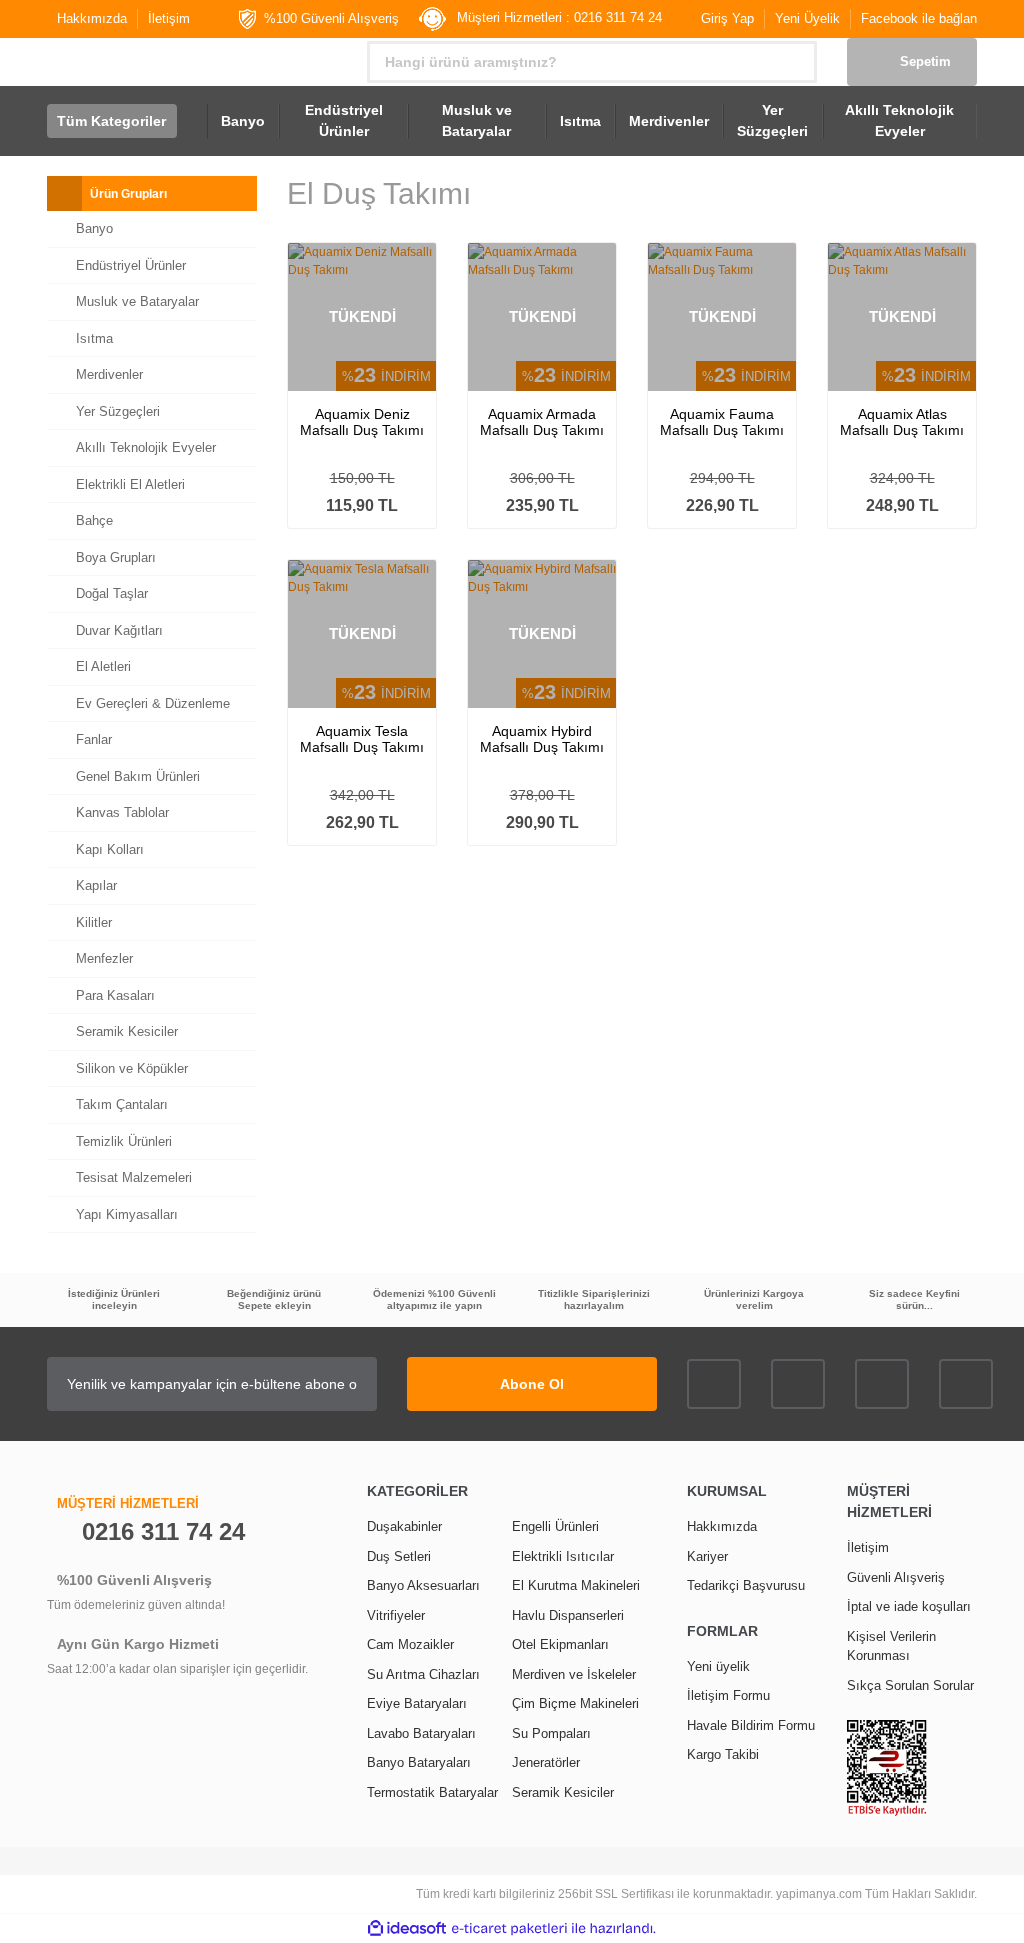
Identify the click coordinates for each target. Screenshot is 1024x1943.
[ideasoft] (407, 1928)
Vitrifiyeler (396, 1615)
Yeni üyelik (718, 1666)
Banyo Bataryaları (419, 1762)
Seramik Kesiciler (563, 1792)
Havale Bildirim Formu (751, 1725)
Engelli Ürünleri (555, 1526)
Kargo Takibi (723, 1754)
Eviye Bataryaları (417, 1703)
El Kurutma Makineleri (576, 1585)
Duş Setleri (399, 1556)
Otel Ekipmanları (560, 1644)
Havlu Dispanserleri (568, 1615)
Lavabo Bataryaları (421, 1733)
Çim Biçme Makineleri (575, 1703)
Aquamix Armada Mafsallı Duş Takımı (542, 422)
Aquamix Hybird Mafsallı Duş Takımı (542, 739)
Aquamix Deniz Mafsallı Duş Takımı (362, 422)
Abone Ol (532, 1384)
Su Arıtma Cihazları (423, 1674)
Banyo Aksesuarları (423, 1585)
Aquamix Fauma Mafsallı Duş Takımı (722, 422)
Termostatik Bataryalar (432, 1792)
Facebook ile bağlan (919, 18)
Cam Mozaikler (410, 1644)
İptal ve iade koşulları (909, 1606)
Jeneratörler (546, 1762)
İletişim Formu (728, 1695)
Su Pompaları (551, 1733)
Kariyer (707, 1556)
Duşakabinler (404, 1526)
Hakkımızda (92, 18)
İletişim (169, 18)
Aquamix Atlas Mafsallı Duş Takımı (902, 422)
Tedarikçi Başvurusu (746, 1585)
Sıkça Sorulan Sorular (910, 1685)
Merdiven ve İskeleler (574, 1674)
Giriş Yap (727, 18)
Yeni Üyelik (807, 18)
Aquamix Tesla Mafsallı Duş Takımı (362, 739)
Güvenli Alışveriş (896, 1577)
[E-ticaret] (509, 1929)
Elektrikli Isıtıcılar (563, 1556)
